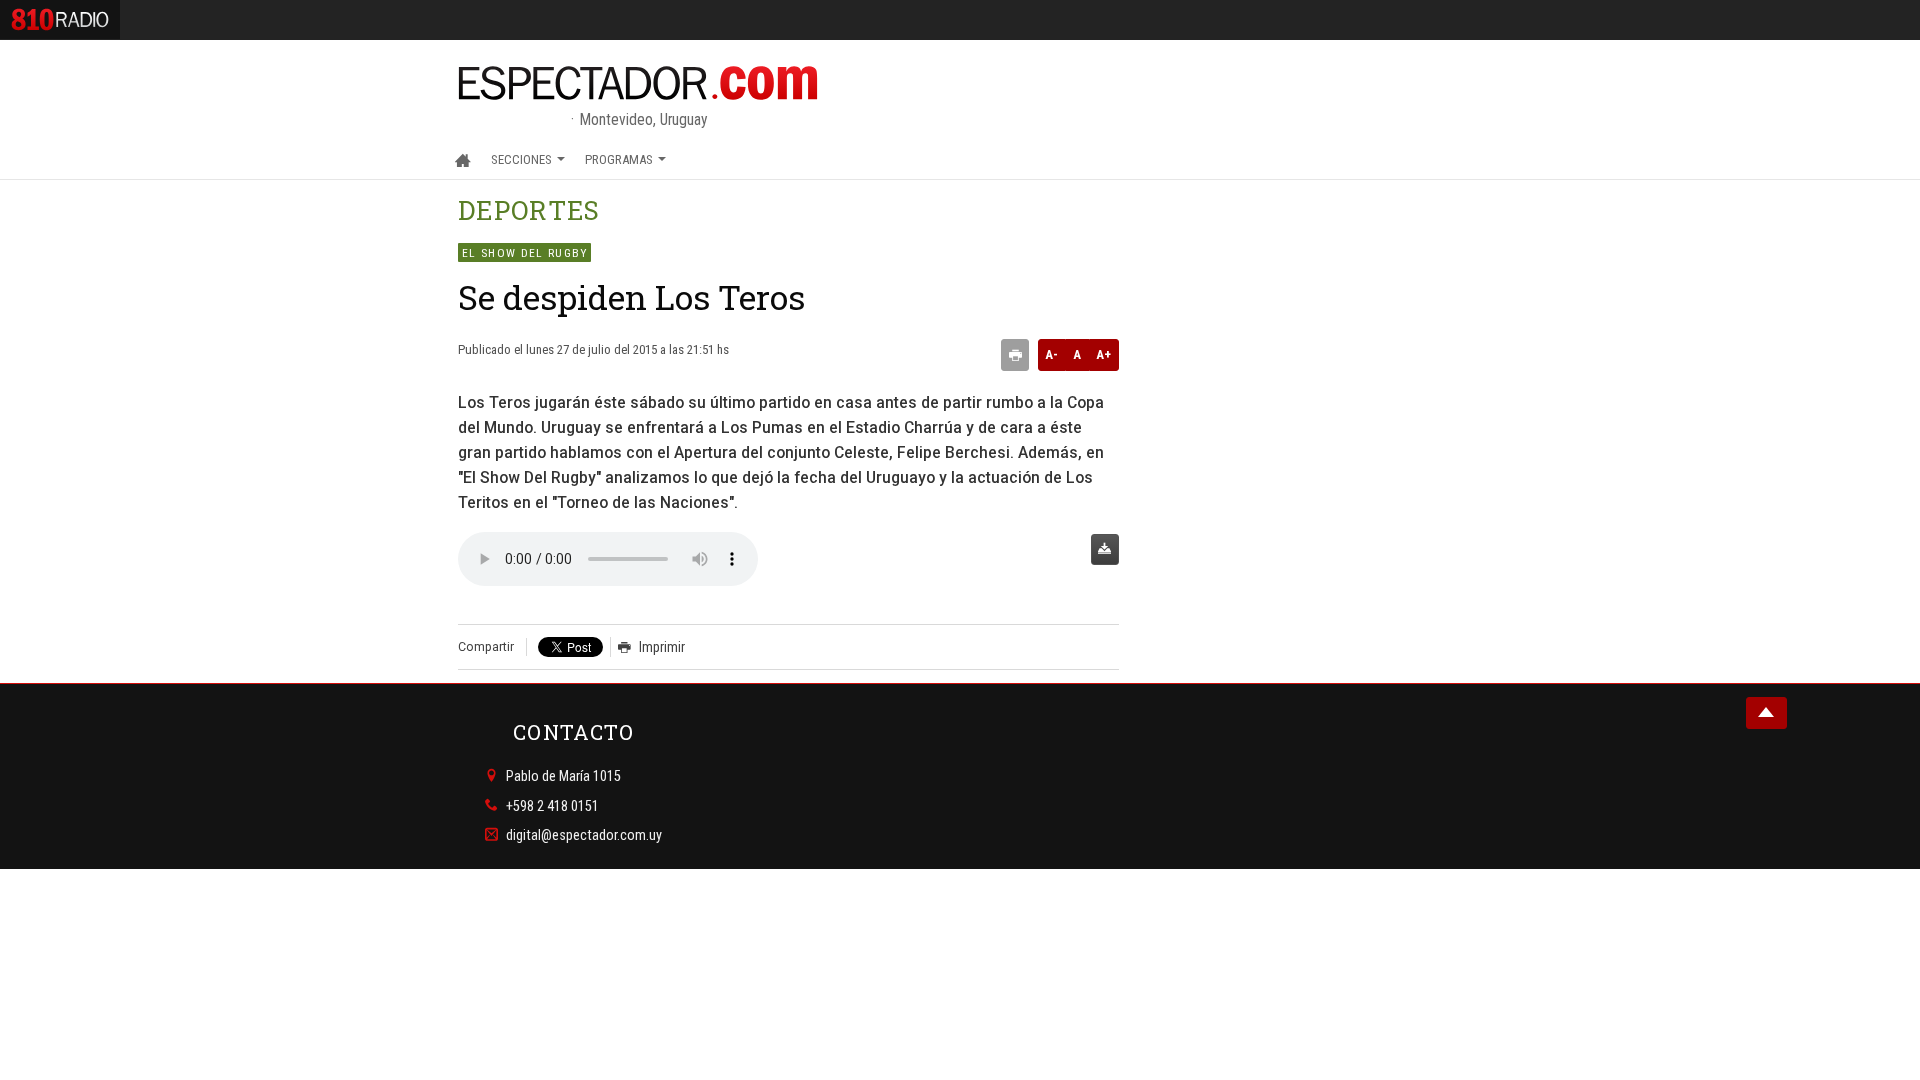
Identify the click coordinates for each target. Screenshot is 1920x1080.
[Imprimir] (1015, 355)
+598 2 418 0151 (552, 805)
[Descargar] (1105, 549)
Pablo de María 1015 (563, 776)
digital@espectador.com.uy (584, 835)
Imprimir (662, 647)
